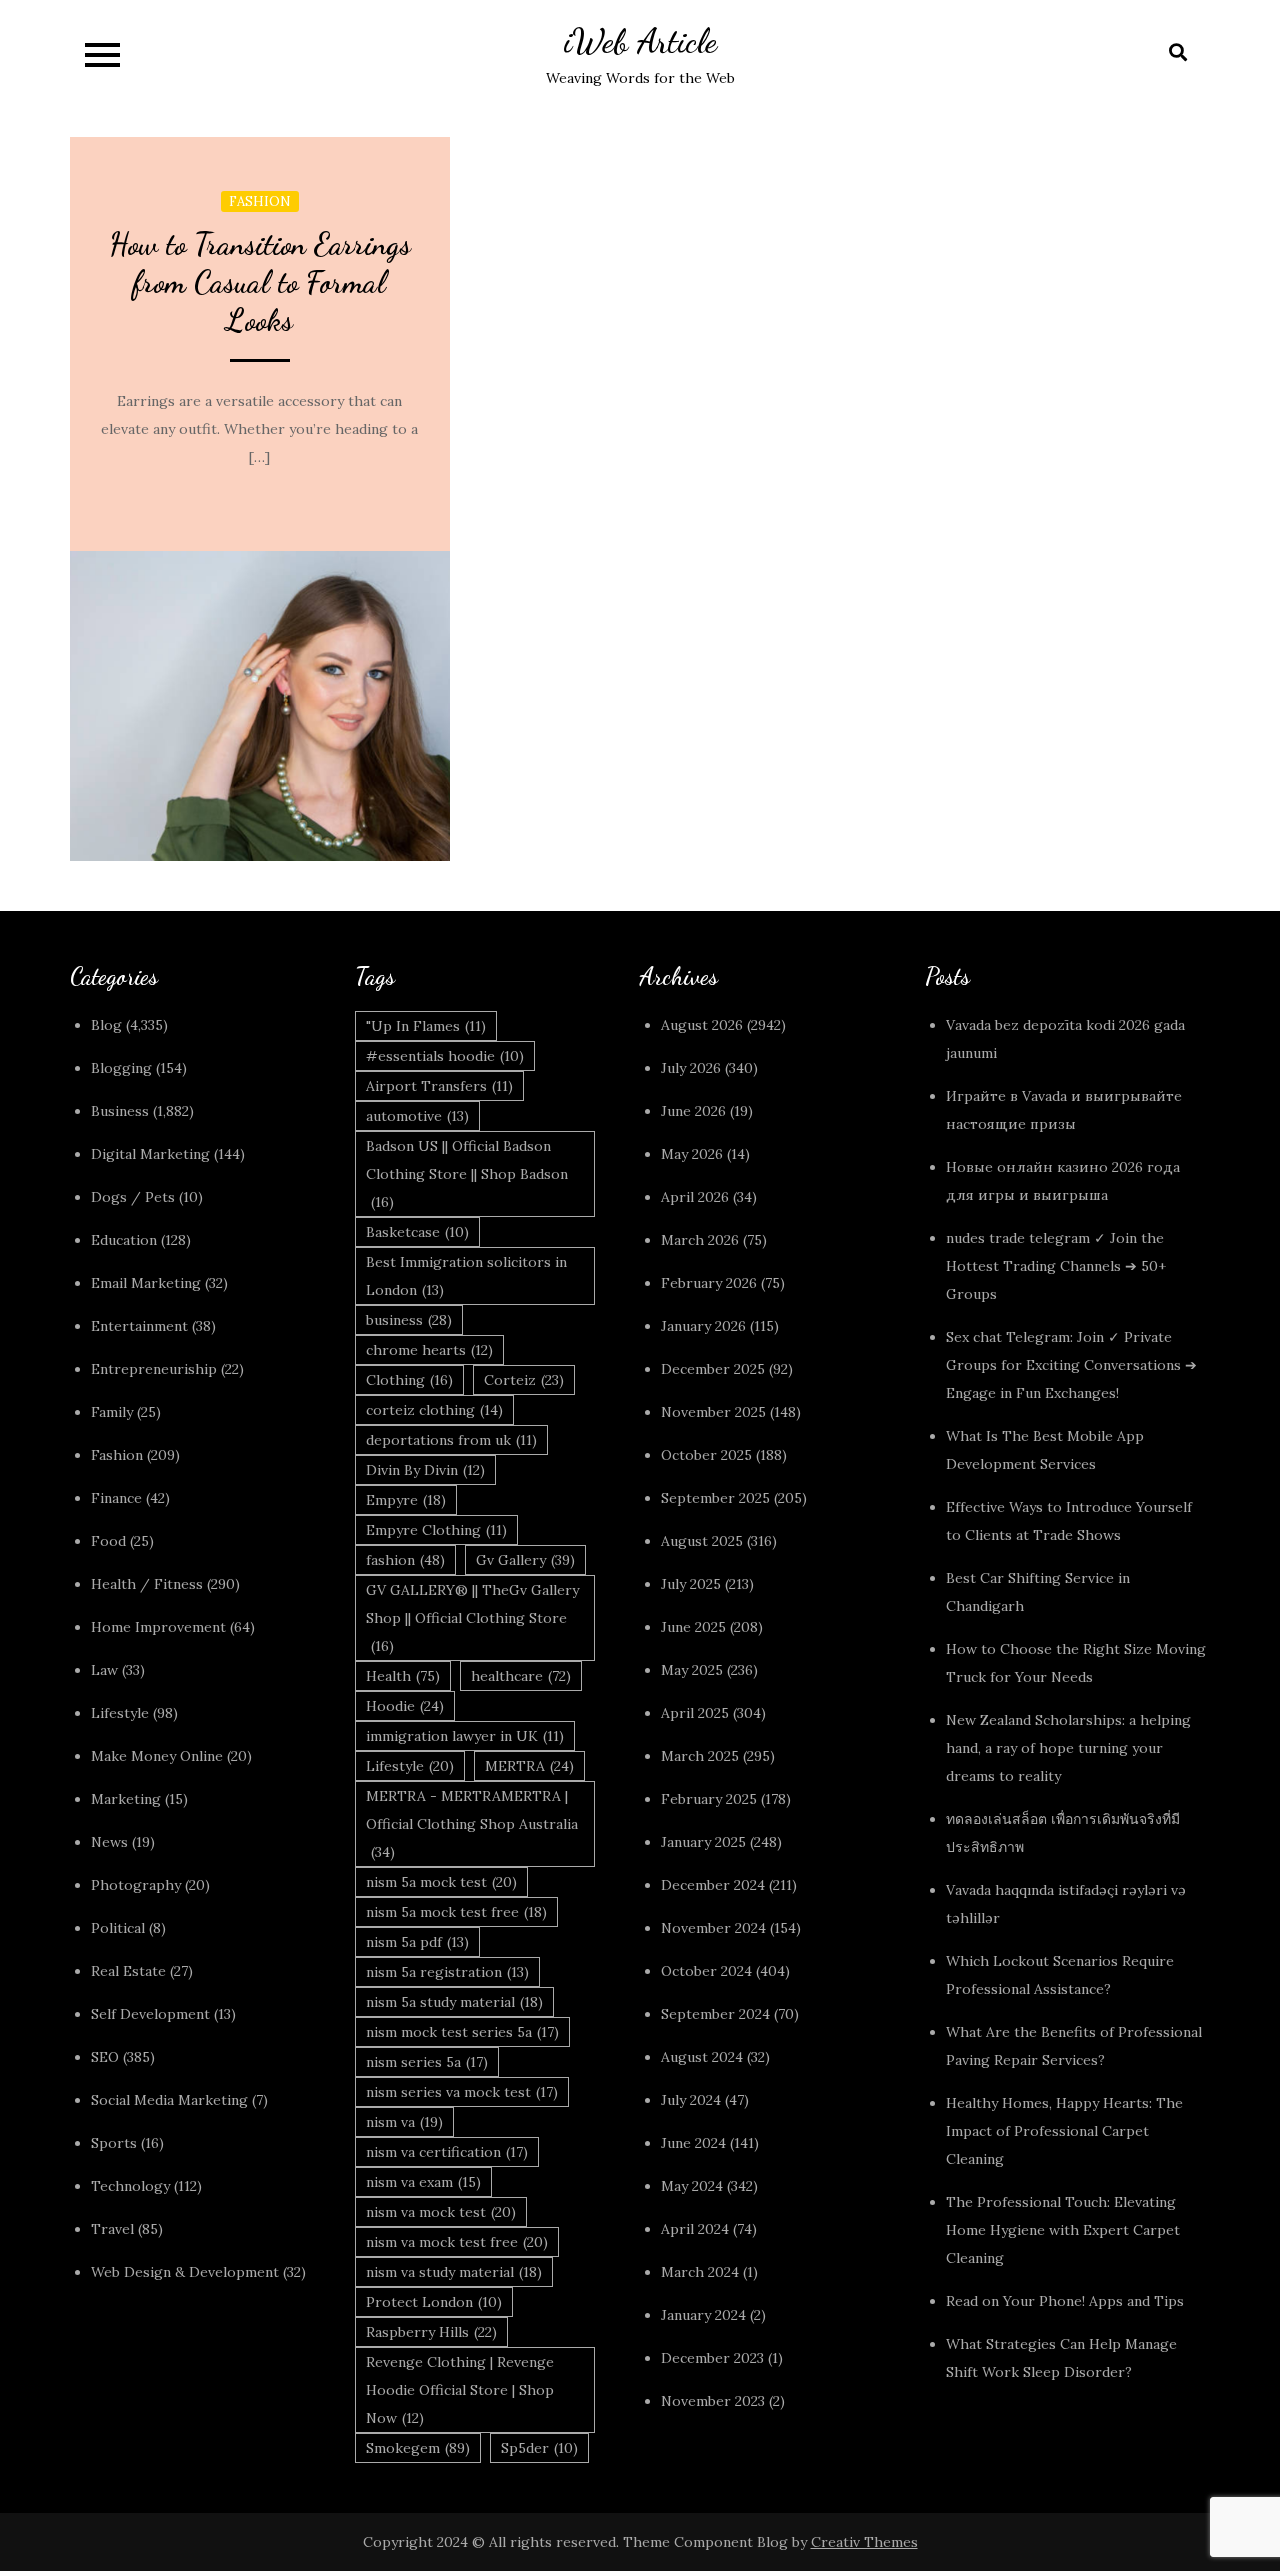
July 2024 (691, 2100)
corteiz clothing (434, 1410)
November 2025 (713, 1412)
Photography (136, 1885)
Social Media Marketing (169, 2100)
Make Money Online (157, 1756)
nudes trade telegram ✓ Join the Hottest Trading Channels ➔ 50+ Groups (1056, 1266)
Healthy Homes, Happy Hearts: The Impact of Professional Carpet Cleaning (1064, 2131)
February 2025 (709, 1799)
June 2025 (693, 1627)
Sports (114, 2143)
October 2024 (706, 1971)
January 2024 (703, 2315)
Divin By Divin (425, 1470)
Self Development (150, 2014)
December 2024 (713, 1885)
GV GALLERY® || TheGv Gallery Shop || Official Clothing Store (472, 1618)
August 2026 (702, 1025)
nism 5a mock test (441, 1882)
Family (112, 1412)
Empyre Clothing (436, 1530)
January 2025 (703, 1842)
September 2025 (715, 1498)
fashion (405, 1560)
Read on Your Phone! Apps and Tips (1067, 2301)
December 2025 (713, 1369)
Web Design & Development (185, 2272)
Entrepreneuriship (154, 1369)
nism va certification (447, 2152)
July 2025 (691, 1584)
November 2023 (713, 2401)
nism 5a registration (447, 1972)
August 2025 (702, 1541)
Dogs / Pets (133, 1197)
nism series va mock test (462, 2092)
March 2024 (700, 2272)
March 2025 (700, 1756)
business (409, 1320)
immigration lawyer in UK (465, 1736)
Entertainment (139, 1326)
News (109, 1842)
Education (124, 1240)
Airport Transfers (439, 1086)
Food (108, 1541)
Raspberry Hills (431, 2332)
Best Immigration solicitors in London (466, 1276)
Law (104, 1670)
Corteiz (524, 1380)
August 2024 (702, 2057)
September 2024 (715, 2014)
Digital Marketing (150, 1154)
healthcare (521, 1676)
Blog (106, 1025)
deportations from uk (451, 1440)
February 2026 (709, 1283)
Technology (130, 2186)
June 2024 (693, 2143)
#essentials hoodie (445, 1056)
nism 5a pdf (417, 1942)
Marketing (126, 1799)
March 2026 (700, 1240)
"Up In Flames (426, 1026)
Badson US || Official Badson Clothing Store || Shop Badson (467, 1174)
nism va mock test (441, 2212)
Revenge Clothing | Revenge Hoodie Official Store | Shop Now (460, 2390)
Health (403, 1676)
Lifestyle (120, 1713)
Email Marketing (146, 1283)
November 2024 (713, 1928)
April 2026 (695, 1197)
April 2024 (695, 2229)
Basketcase (417, 1232)
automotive (417, 1116)
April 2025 (695, 1713)
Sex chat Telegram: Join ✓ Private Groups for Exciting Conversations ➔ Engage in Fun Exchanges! (1071, 1365)
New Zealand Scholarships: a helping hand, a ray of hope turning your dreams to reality (1068, 1748)
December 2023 (712, 2358)
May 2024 (692, 2186)
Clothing (409, 1380)
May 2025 (692, 1670)
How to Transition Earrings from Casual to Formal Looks (260, 282)
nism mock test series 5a (462, 2032)
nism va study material (454, 2272)
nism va (404, 2122)
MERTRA (529, 1766)
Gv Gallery (525, 1560)
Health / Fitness (147, 1584)
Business (120, 1111)
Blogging (121, 1068)
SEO (105, 2057)
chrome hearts (429, 1350)
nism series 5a (427, 2062)
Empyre (406, 1500)
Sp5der (539, 2448)
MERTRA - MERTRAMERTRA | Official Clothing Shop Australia (472, 1824)
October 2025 (706, 1455)
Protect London (434, 2302)
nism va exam (423, 2182)
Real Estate (128, 1971)
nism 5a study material (454, 2002)
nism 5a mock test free (456, 1912)
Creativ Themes (864, 2542)
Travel (112, 2229)
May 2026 (692, 1154)
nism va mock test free (457, 2242)
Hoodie (405, 1706)
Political (118, 1928)
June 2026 (693, 1111)
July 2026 (691, 1068)
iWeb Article (640, 41)
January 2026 (703, 1326)
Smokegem (418, 2448)
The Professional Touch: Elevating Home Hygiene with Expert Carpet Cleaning (1063, 2230)
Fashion (260, 201)
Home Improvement (158, 1627)
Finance (116, 1498)
